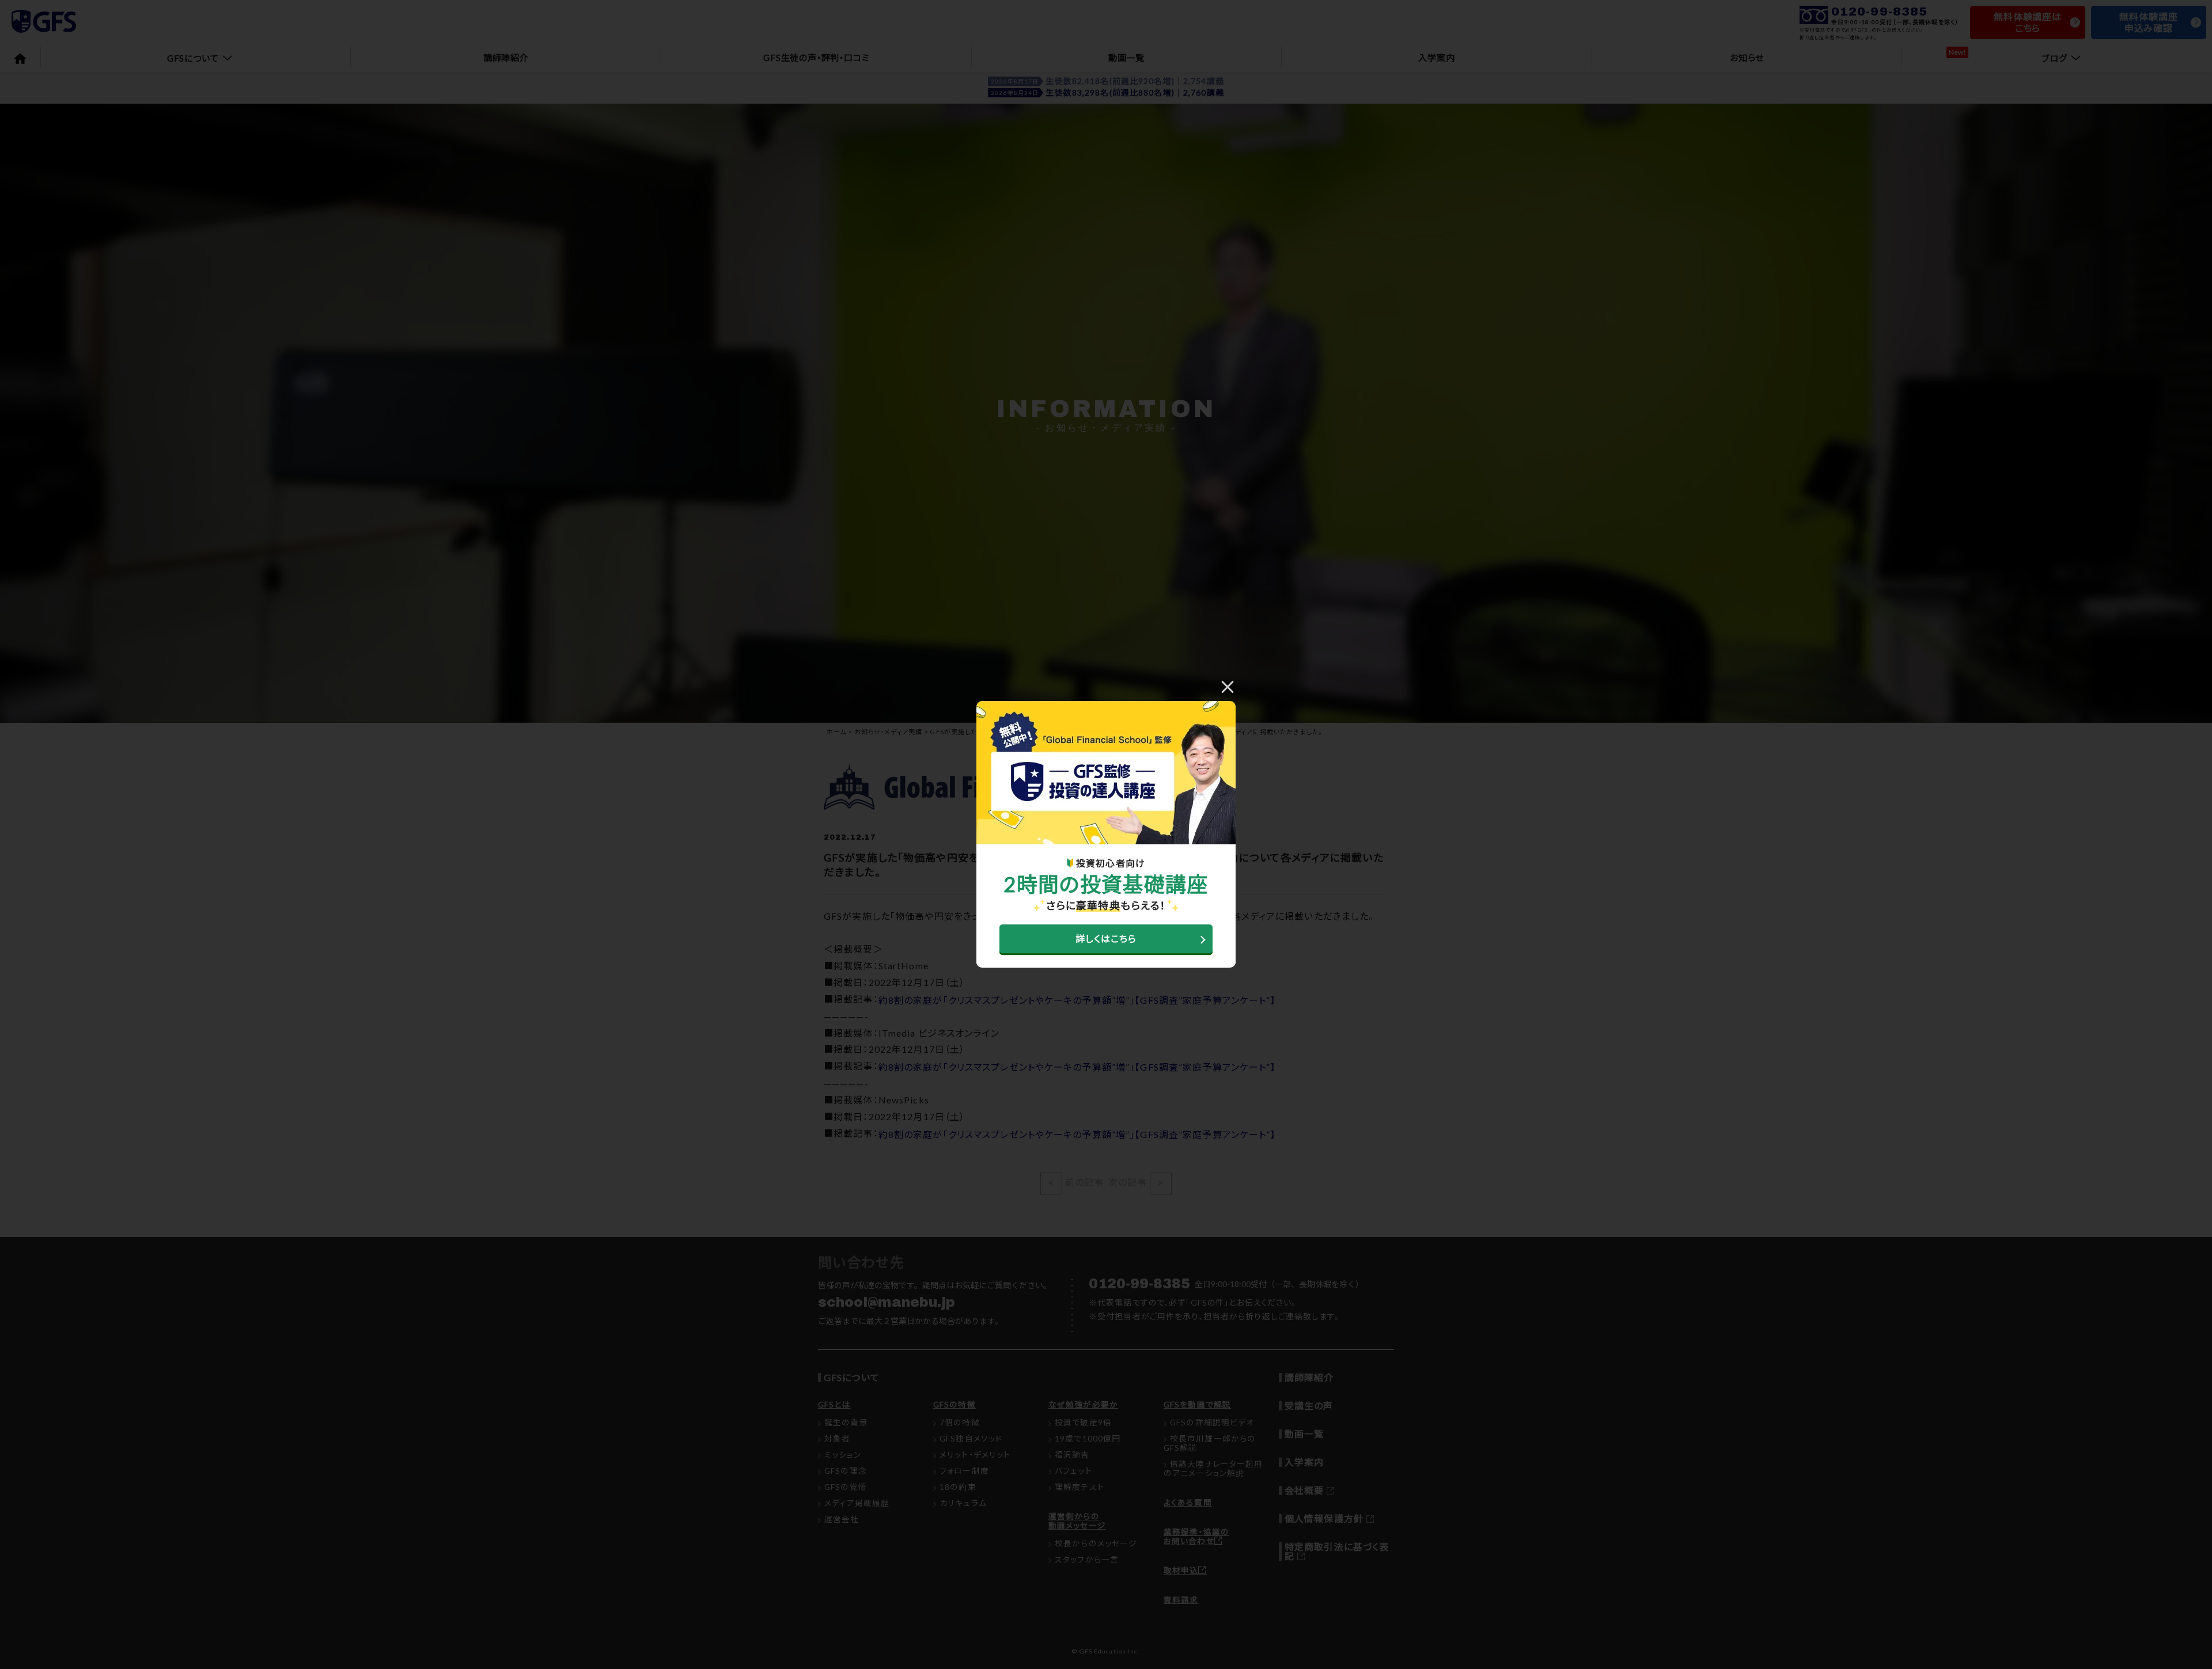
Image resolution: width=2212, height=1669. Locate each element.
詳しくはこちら (1106, 939)
